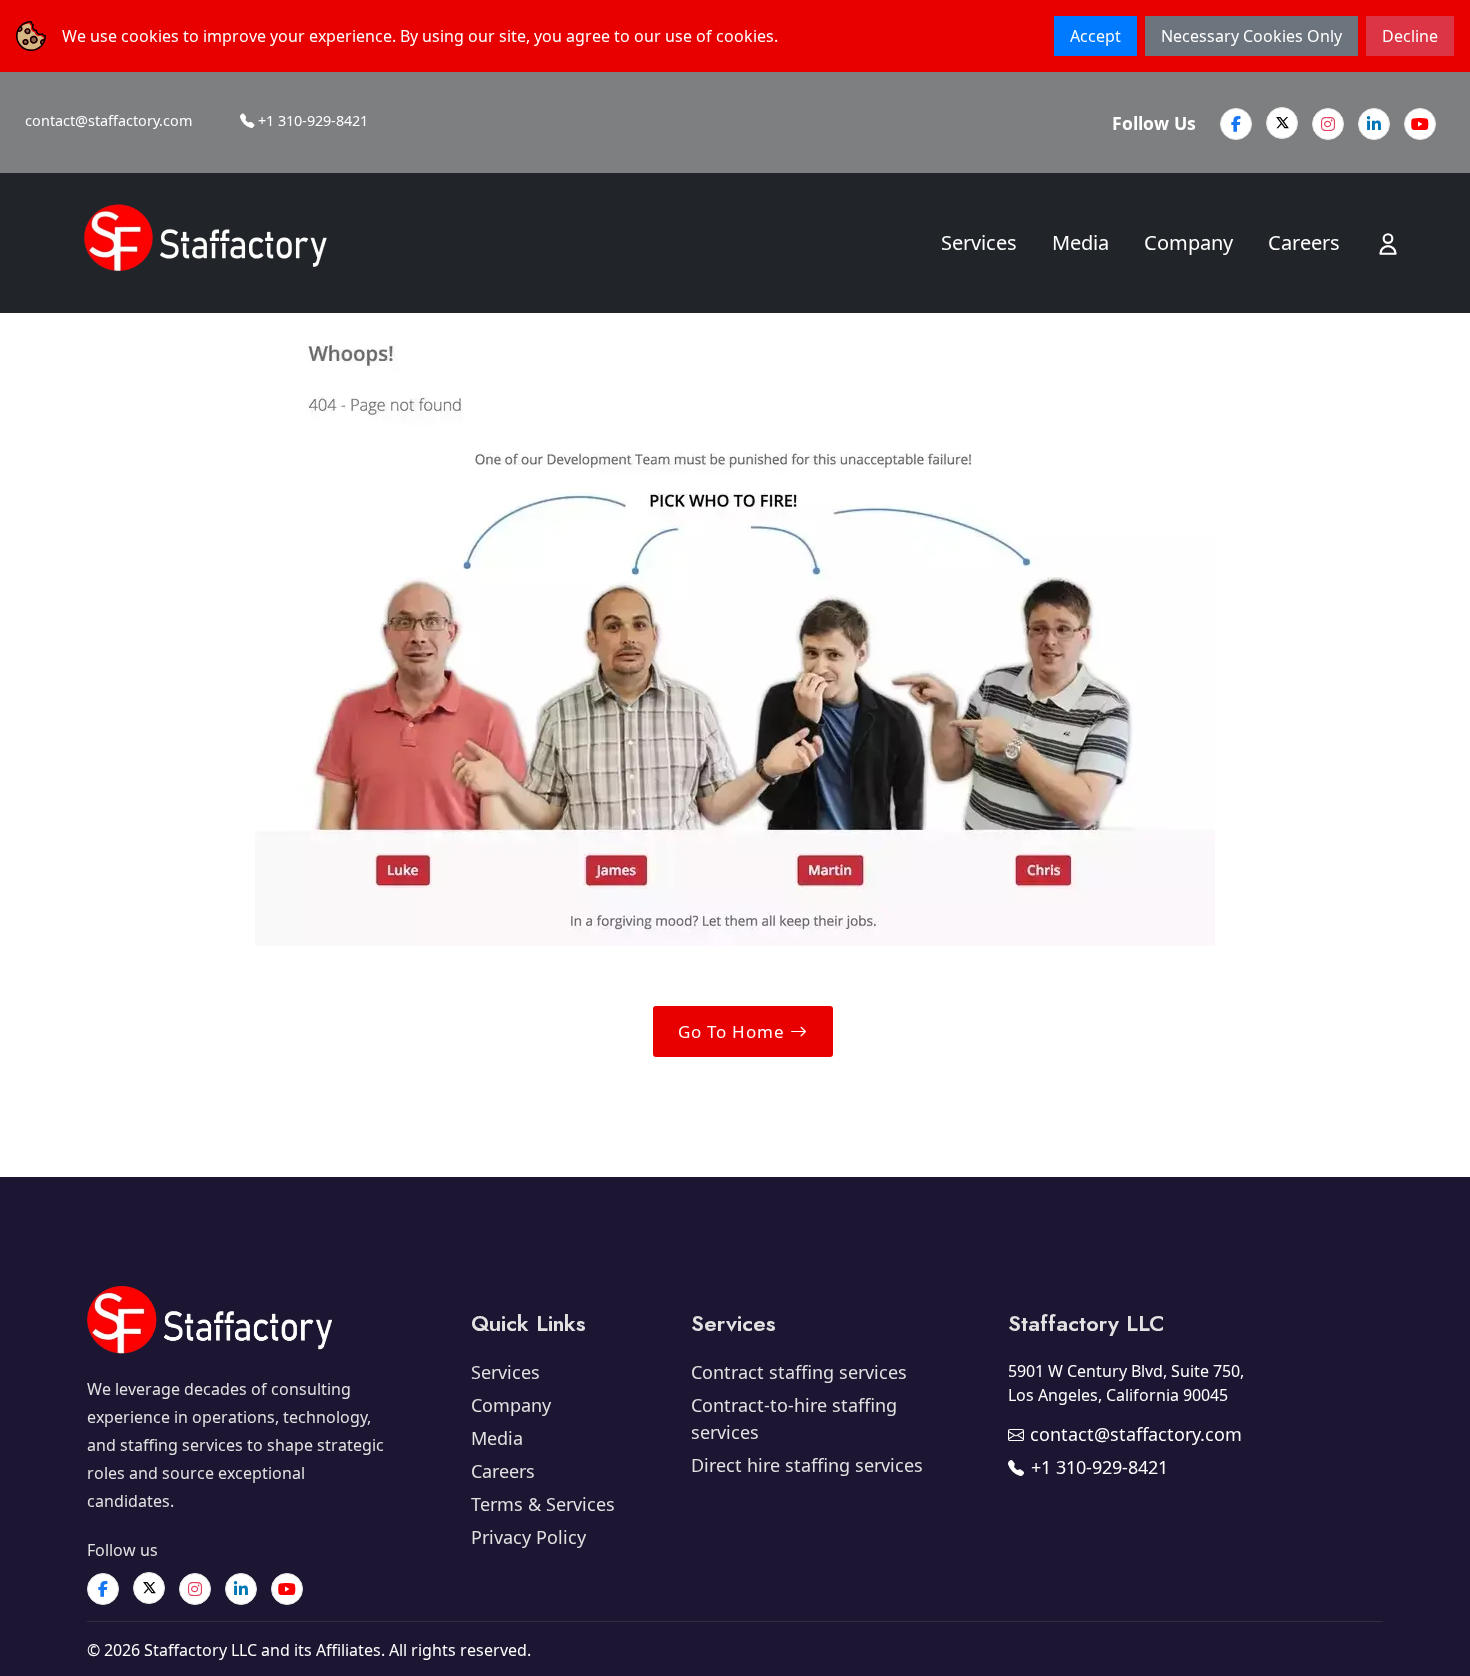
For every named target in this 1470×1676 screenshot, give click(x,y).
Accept (1095, 36)
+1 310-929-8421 (311, 120)
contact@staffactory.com (108, 120)
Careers (1304, 242)
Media (1080, 242)
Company (1188, 242)
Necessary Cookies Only (1251, 36)
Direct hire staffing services (807, 1465)
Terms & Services (543, 1504)
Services (979, 242)
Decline (1410, 36)
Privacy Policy (528, 1537)
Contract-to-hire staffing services (794, 1418)
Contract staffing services (799, 1372)
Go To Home (734, 1031)
